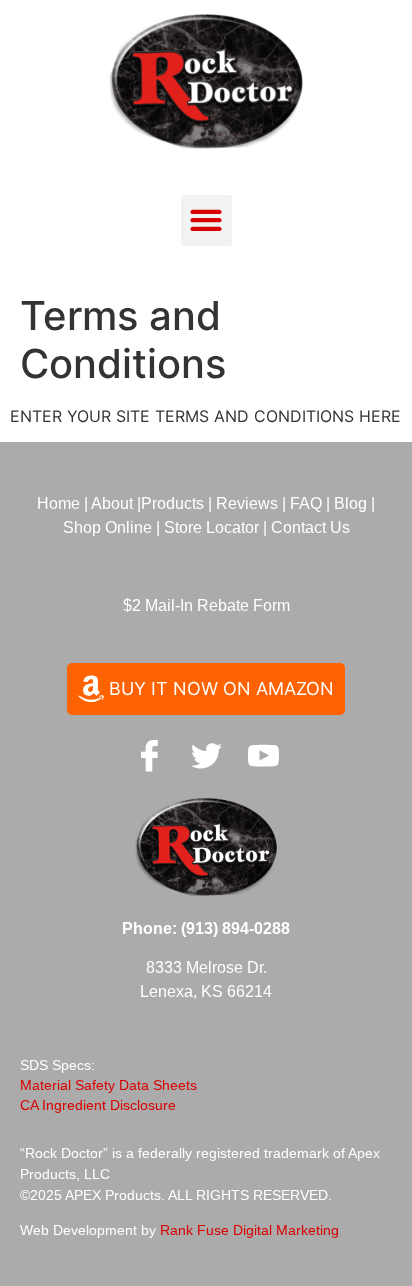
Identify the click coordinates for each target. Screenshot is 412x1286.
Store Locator (211, 527)
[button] (206, 220)
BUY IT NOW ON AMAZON (221, 688)
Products (174, 503)
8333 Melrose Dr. (206, 967)
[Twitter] (206, 755)
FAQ (308, 503)
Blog (350, 503)
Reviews (247, 503)
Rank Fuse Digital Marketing (249, 1230)
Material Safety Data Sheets (108, 1085)
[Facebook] (149, 755)
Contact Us (310, 527)
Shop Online (107, 527)
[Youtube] (263, 755)
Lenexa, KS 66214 (206, 991)
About (112, 503)
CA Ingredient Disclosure (98, 1105)
